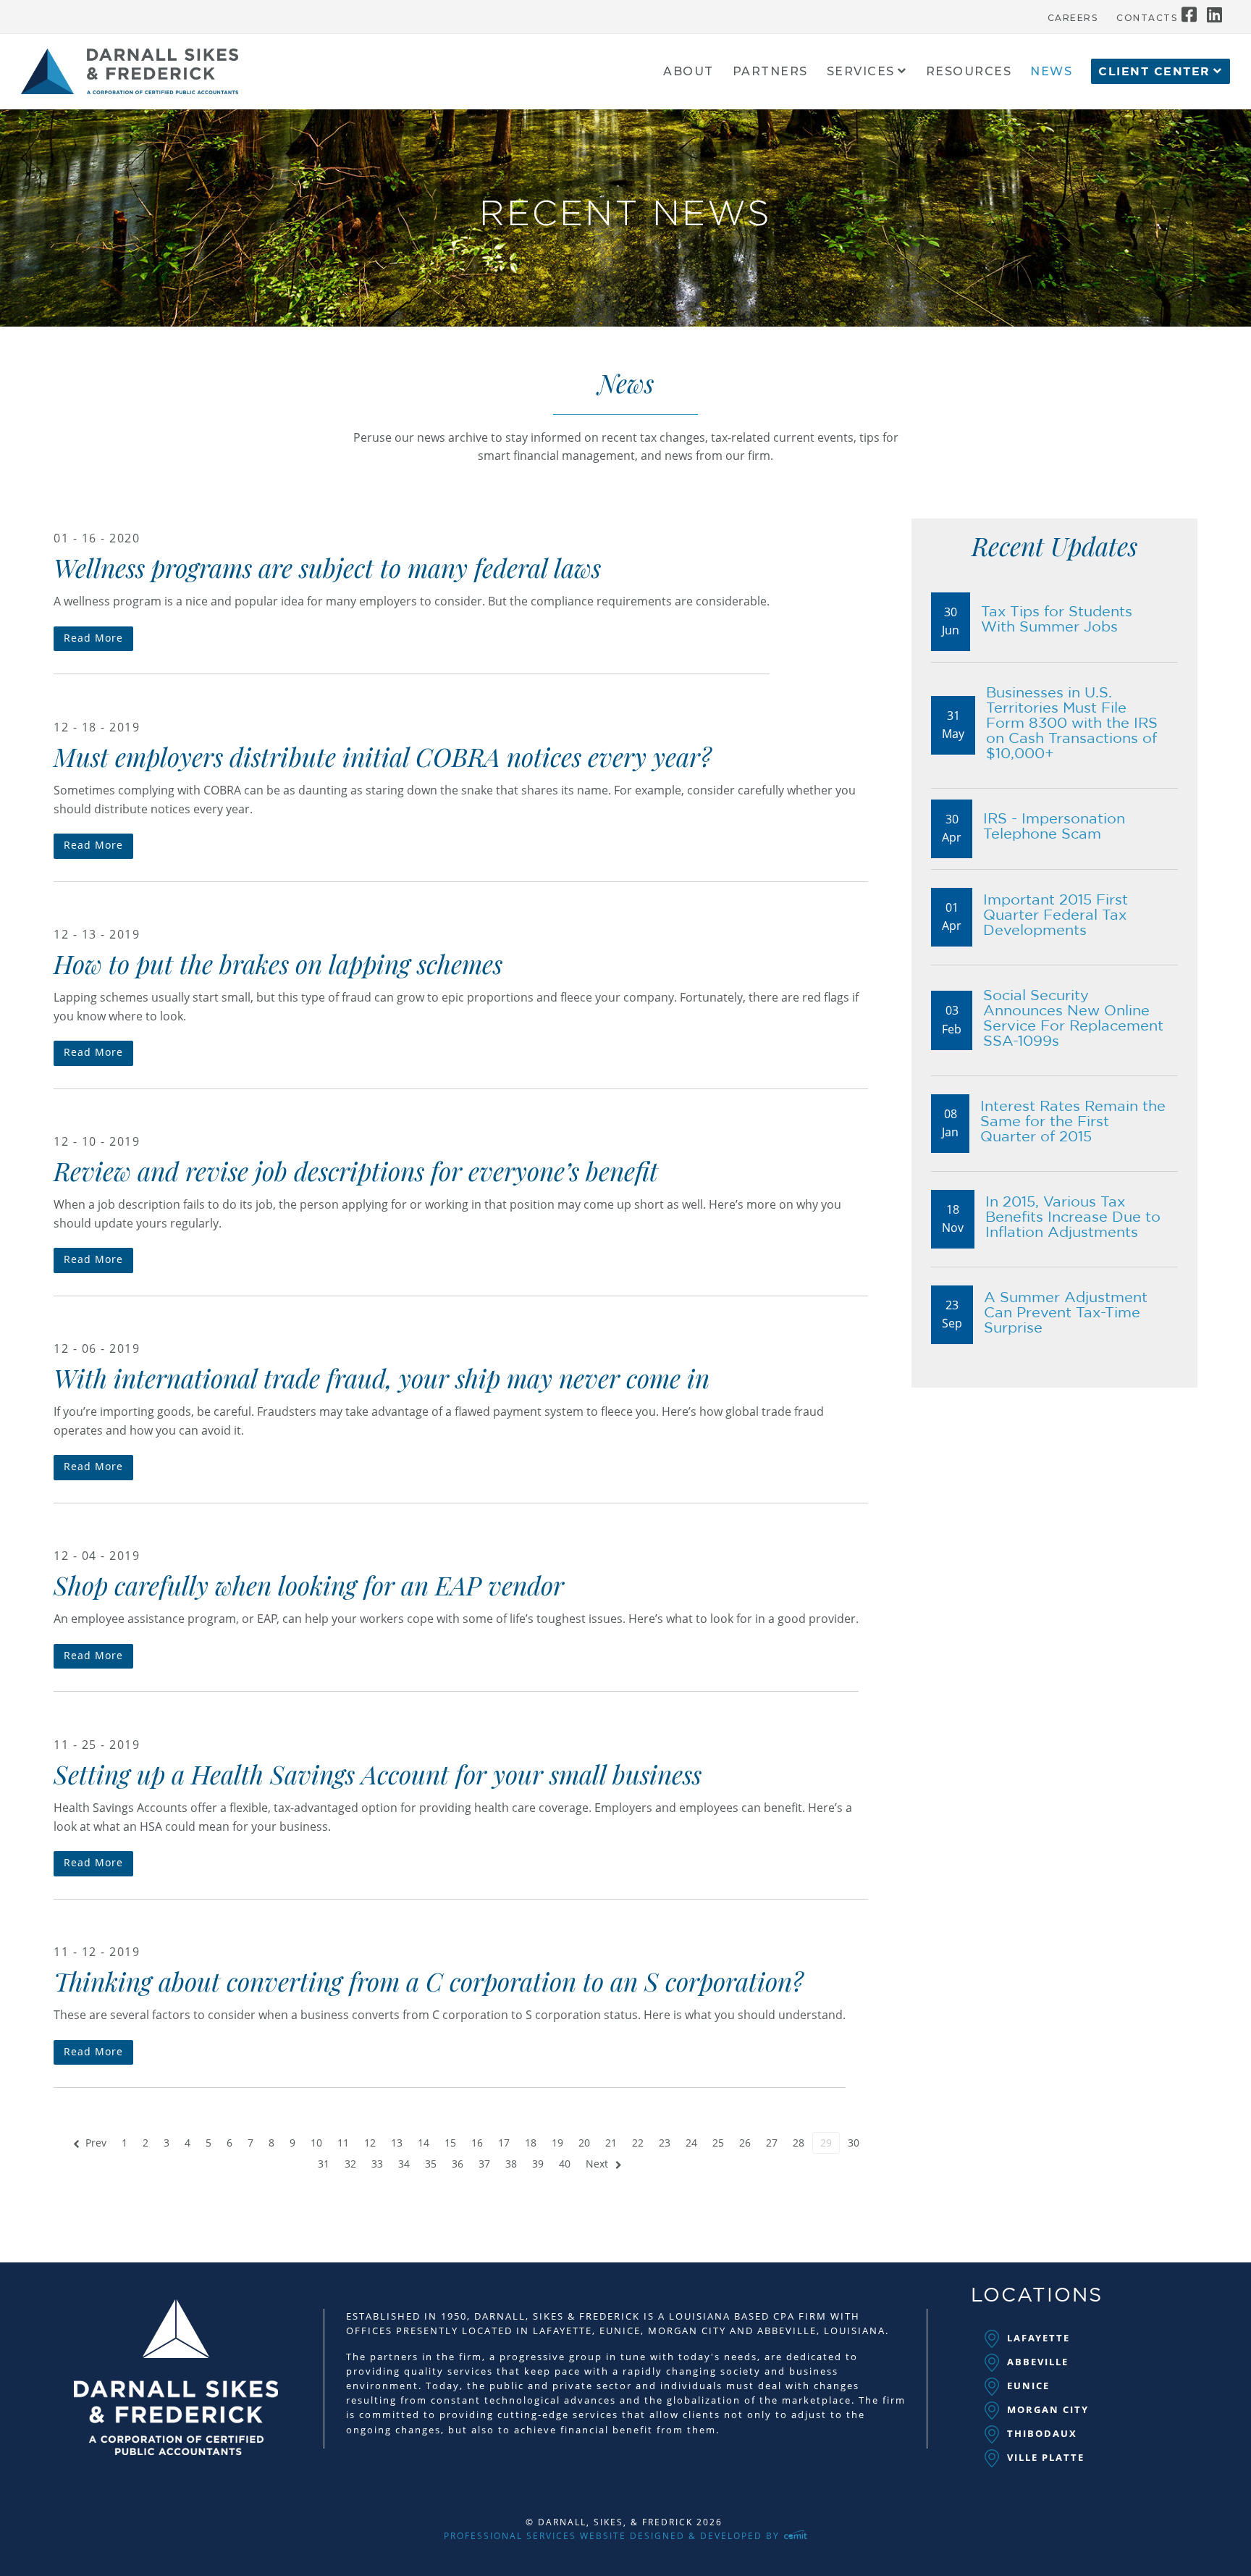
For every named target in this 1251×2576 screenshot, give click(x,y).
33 (377, 2164)
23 (665, 2143)
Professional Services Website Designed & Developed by (614, 2536)
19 (557, 2143)
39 (538, 2164)
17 (504, 2143)
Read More (93, 638)
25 (718, 2143)
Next (597, 2164)
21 (611, 2143)
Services (861, 72)
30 (854, 2143)
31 (324, 2164)
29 (826, 2143)
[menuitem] (1073, 14)
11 (343, 2143)
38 (511, 2164)
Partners (770, 72)
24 (691, 2143)
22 (638, 2143)
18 (531, 2143)
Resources (969, 72)
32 (350, 2164)
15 (450, 2143)
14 (424, 2143)
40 (565, 2164)
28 (799, 2143)
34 (404, 2164)
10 (316, 2143)
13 (397, 2143)
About (688, 72)
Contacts (1147, 18)
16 (477, 2143)
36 (458, 2164)
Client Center (1154, 72)
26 (745, 2143)
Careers (1073, 18)
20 (584, 2143)
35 (431, 2164)
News (1051, 72)
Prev (96, 2143)
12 (370, 2143)
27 (772, 2143)
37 (484, 2164)
